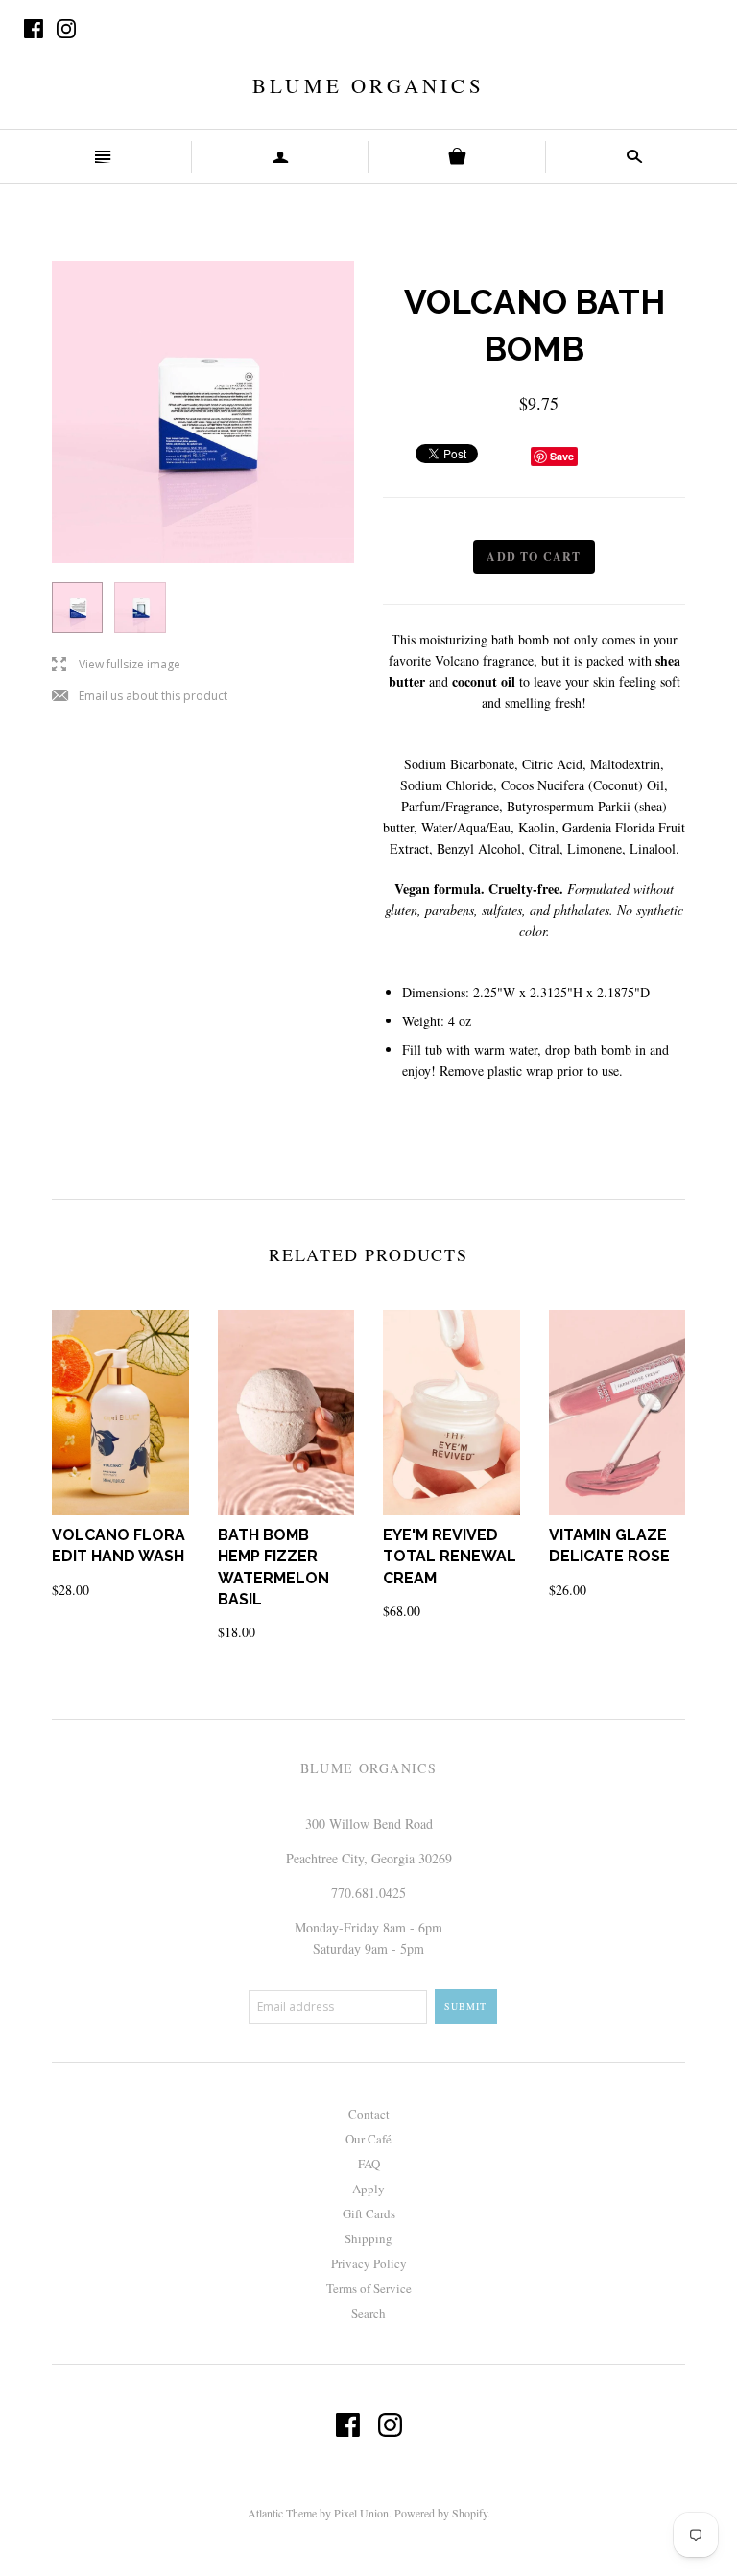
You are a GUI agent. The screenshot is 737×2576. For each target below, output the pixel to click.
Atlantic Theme (282, 2513)
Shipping (368, 2238)
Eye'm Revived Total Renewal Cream (450, 1557)
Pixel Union (361, 2513)
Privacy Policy (369, 2263)
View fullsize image (116, 665)
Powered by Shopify (441, 2513)
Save (562, 456)
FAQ (369, 2164)
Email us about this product (140, 697)
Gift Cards (369, 2213)
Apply (368, 2189)
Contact (369, 2114)
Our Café (368, 2139)
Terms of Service (369, 2288)
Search (368, 2313)
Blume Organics (368, 85)
